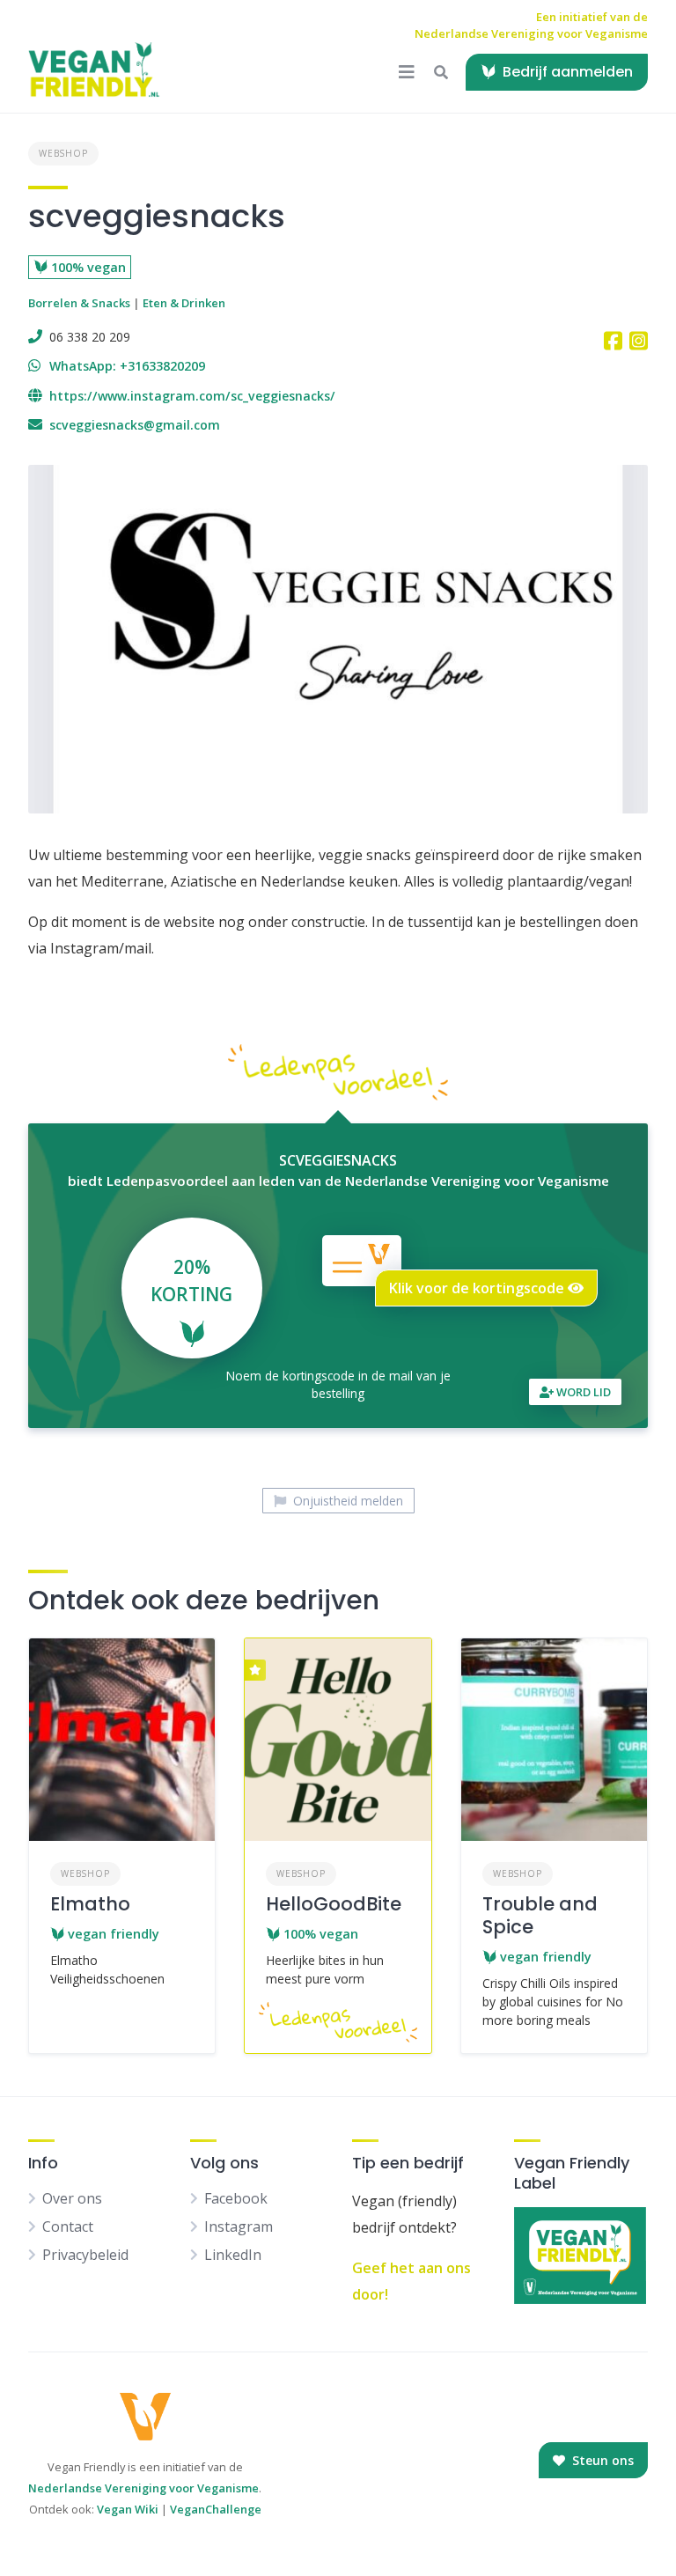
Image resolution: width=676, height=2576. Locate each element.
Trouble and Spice (540, 1915)
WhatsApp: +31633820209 (127, 366)
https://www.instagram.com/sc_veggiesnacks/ (192, 396)
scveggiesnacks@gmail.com (135, 425)
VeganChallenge (216, 2509)
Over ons (72, 2198)
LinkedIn (233, 2255)
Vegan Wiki (128, 2509)
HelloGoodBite (334, 1904)
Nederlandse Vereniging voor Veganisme (143, 2488)
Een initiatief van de (531, 26)
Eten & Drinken (184, 303)
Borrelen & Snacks (79, 303)
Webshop (63, 153)
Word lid (582, 1392)
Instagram (239, 2226)
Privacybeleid (85, 2255)
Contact (68, 2226)
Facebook (236, 2198)
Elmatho (90, 1904)
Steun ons (601, 2460)
